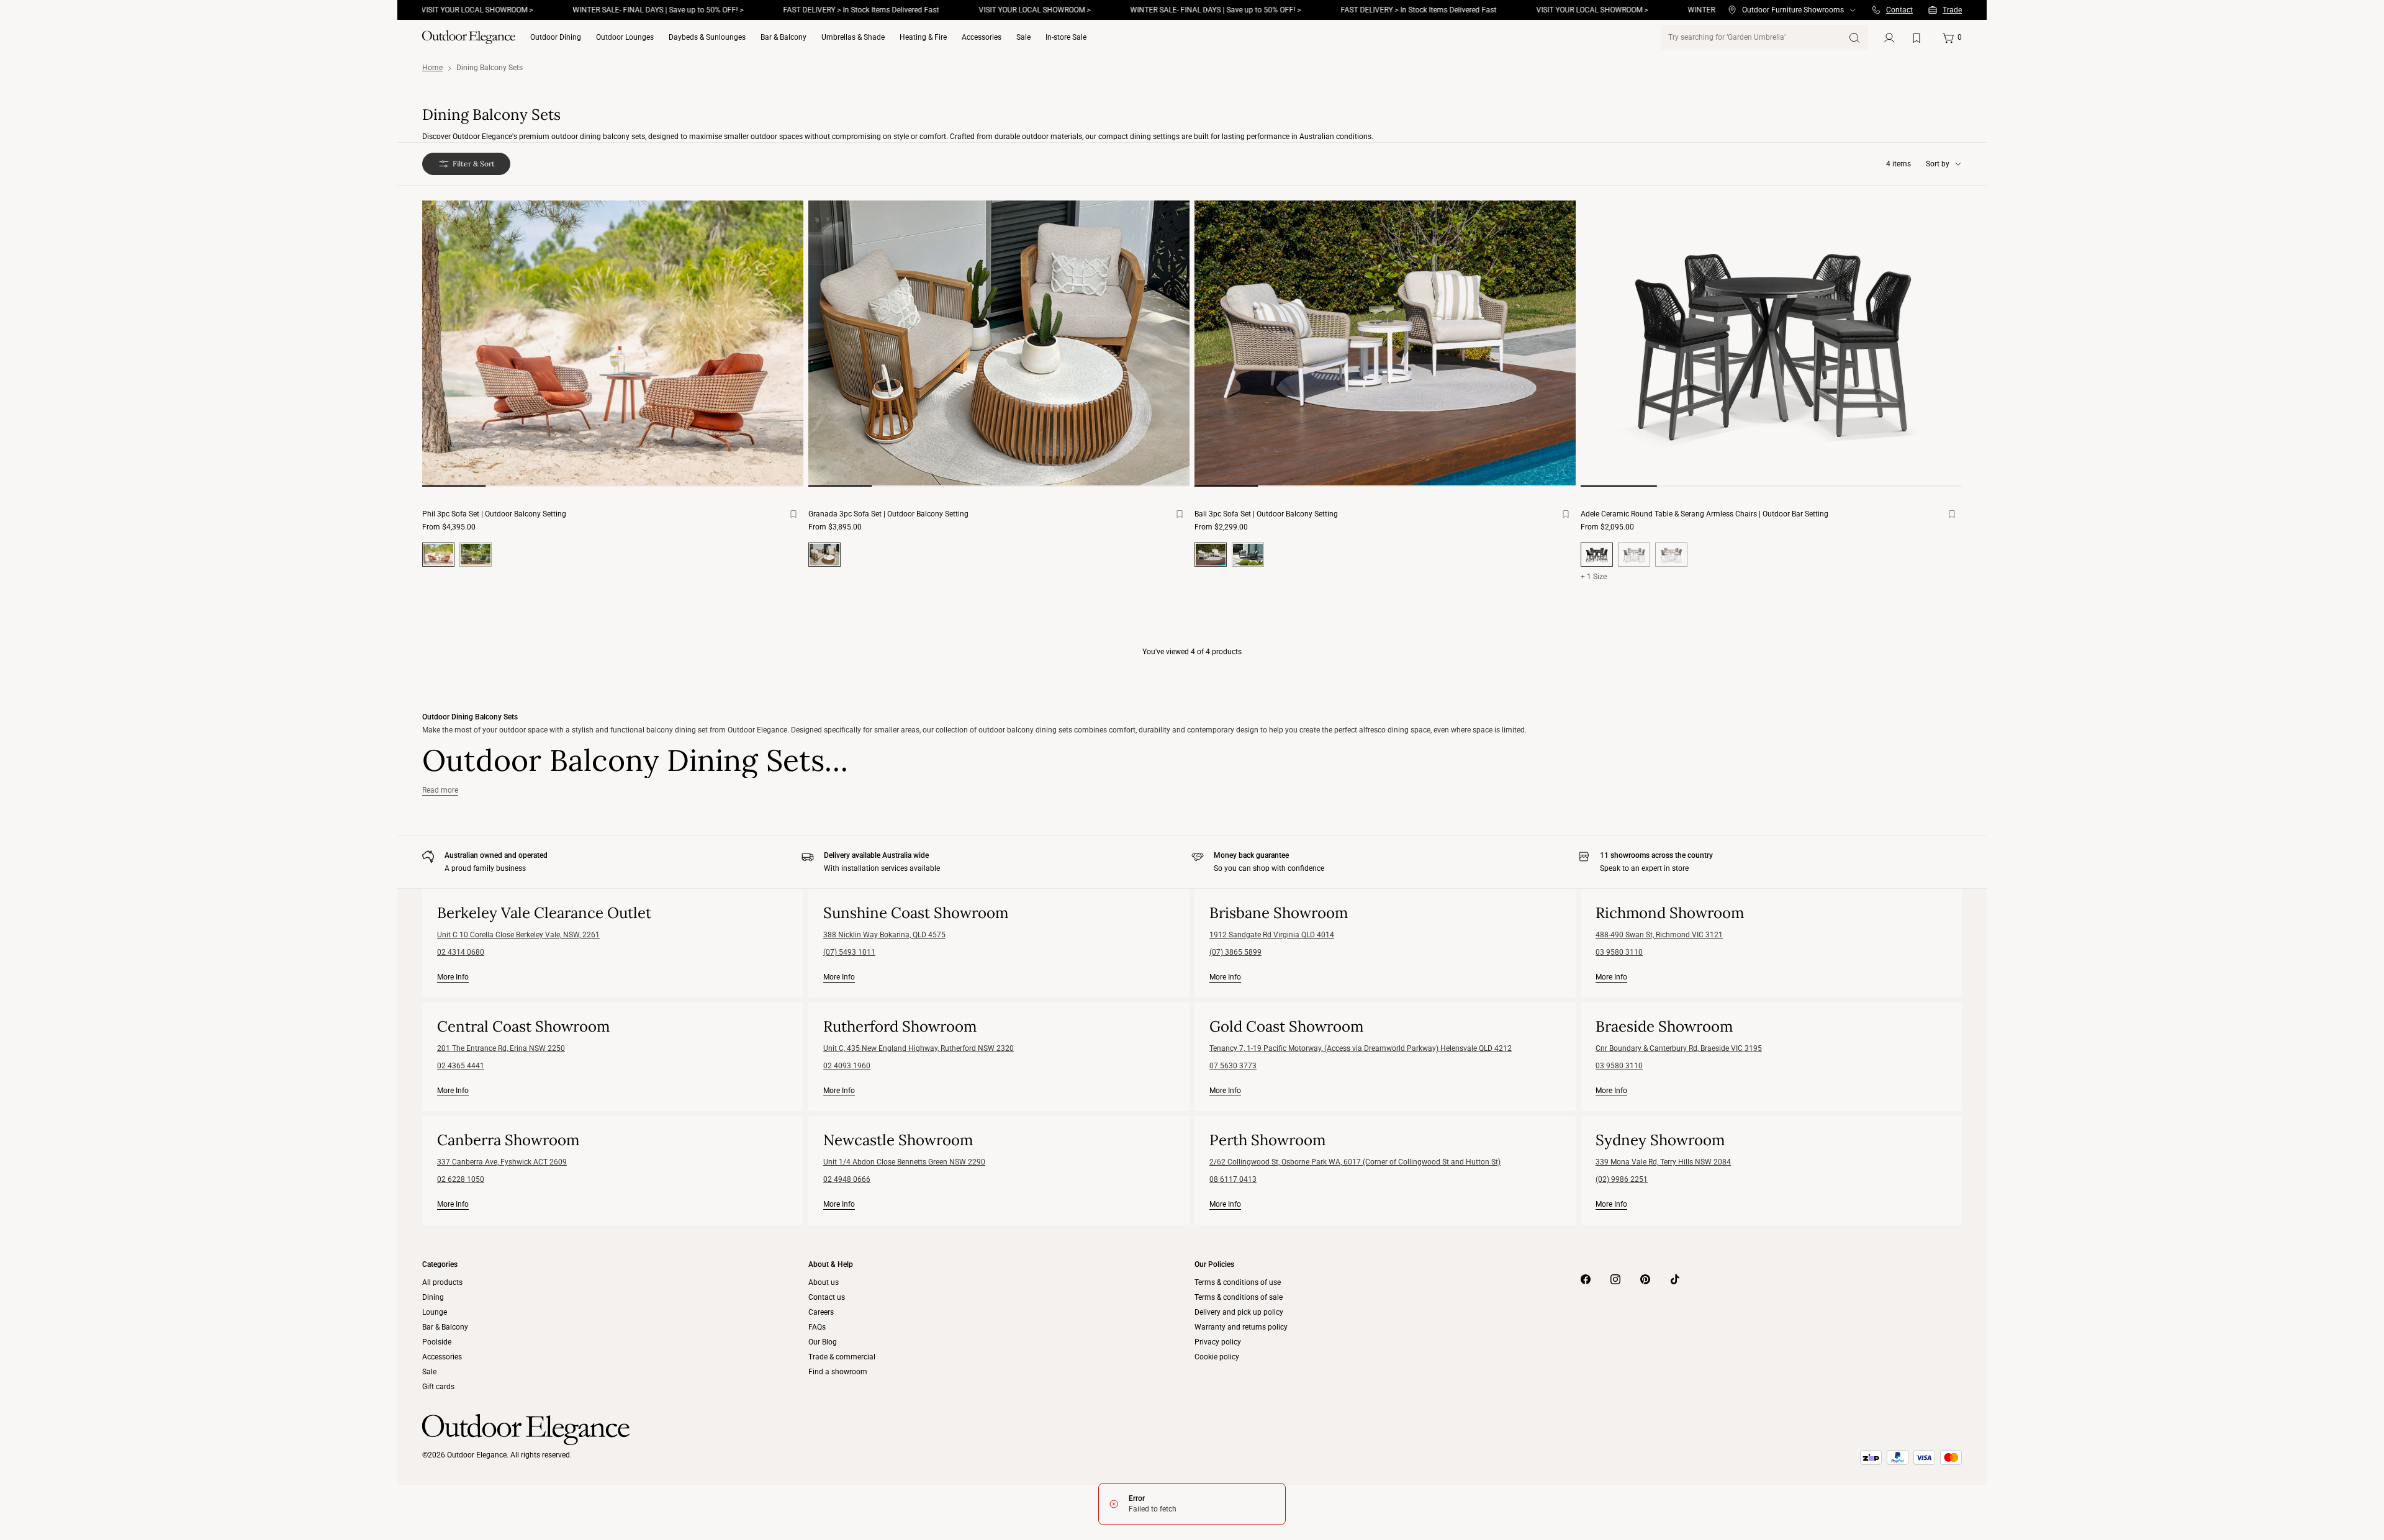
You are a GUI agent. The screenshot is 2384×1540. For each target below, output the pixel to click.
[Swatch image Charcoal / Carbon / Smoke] (1248, 555)
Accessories (982, 37)
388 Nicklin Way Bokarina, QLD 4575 (884, 935)
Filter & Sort (474, 164)
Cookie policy (1217, 1357)
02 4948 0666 (847, 1179)
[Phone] (1876, 10)
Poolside (437, 1342)
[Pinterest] (1645, 1279)
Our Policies (1214, 1264)
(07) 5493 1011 (849, 952)
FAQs (817, 1327)
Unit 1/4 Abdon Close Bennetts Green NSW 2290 (904, 1162)
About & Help (831, 1264)
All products (442, 1282)
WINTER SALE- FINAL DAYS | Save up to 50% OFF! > (601, 10)
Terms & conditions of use (1238, 1282)
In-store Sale (1066, 37)
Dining (433, 1297)
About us (824, 1282)
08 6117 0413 (1233, 1179)
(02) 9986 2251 (1622, 1179)
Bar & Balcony (783, 37)
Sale (1023, 37)
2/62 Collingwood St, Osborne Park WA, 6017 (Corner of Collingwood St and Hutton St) (1355, 1162)
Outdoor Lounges (625, 37)
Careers (821, 1312)
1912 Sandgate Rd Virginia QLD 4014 (1272, 935)
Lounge (435, 1312)
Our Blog (823, 1342)
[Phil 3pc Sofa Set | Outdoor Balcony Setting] (613, 344)
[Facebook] (1586, 1279)
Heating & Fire (923, 37)
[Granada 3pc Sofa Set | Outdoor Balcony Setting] (999, 344)
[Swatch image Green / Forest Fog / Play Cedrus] (476, 555)
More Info (453, 977)
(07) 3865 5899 (1235, 952)
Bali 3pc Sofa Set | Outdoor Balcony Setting (1266, 514)
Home (432, 68)
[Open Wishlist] (1919, 38)
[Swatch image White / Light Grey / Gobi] (1634, 555)
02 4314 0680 (461, 952)
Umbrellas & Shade (853, 37)
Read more (440, 790)
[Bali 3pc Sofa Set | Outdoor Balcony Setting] (1385, 344)
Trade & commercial (842, 1357)
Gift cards (438, 1387)
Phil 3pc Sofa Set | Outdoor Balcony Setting (494, 514)
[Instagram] (1615, 1279)
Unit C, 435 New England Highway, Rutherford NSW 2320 (919, 1048)
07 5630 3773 (1233, 1066)
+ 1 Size (1594, 577)
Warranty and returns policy (1241, 1327)
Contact (1899, 10)
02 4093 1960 (847, 1066)
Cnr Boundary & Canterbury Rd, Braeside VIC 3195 (1679, 1048)
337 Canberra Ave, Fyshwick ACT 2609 (502, 1162)
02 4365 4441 (461, 1066)
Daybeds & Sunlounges (707, 37)
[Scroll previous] (447, 354)
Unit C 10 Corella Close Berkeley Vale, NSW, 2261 (518, 935)
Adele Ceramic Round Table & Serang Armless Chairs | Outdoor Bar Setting (1704, 514)
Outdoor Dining (556, 37)
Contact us (827, 1297)
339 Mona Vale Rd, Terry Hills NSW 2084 (1663, 1162)
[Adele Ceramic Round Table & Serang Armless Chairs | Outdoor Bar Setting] (1771, 344)
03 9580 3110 (1619, 952)
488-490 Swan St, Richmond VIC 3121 (1659, 935)
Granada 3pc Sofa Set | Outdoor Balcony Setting (888, 514)
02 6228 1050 (461, 1179)
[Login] (1889, 38)
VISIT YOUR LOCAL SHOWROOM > (978, 10)
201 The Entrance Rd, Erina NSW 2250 (501, 1048)
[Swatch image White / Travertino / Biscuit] (1671, 555)
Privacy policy (1218, 1342)
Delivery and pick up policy (1239, 1312)
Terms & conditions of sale (1239, 1297)
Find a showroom (838, 1372)
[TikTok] (1675, 1279)
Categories (440, 1264)
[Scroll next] (779, 354)
